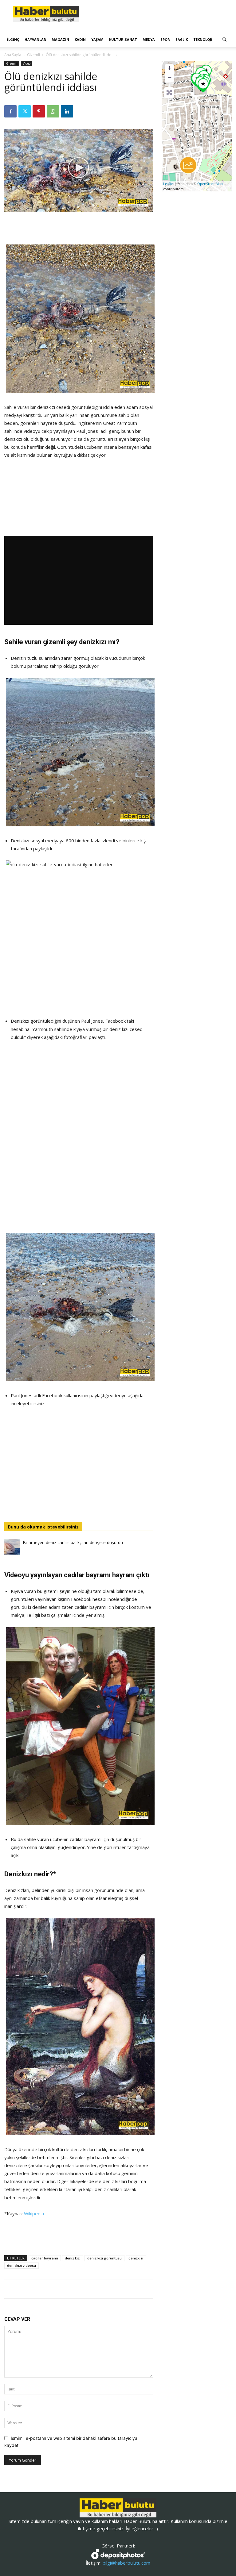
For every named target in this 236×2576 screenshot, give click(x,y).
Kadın (80, 39)
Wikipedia (34, 2213)
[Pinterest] (39, 111)
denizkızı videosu (22, 2265)
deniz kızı (73, 2258)
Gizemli (33, 55)
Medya (149, 39)
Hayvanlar (35, 39)
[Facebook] (10, 111)
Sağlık (182, 39)
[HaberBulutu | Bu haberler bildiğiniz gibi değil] (118, 2508)
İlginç (13, 39)
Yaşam (97, 39)
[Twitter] (25, 111)
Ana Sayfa (13, 55)
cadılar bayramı (45, 2258)
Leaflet (169, 184)
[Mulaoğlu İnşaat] (188, 165)
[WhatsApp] (53, 111)
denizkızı (136, 2258)
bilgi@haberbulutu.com (126, 2563)
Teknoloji (203, 39)
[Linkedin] (67, 111)
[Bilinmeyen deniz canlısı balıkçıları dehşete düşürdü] (12, 1547)
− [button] (169, 77)
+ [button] (169, 68)
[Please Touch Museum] (203, 85)
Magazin (60, 39)
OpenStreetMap (210, 184)
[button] (224, 40)
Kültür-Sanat (123, 39)
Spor (165, 39)
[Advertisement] (79, 229)
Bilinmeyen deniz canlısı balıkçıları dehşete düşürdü (73, 1542)
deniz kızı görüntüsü (104, 2258)
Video (27, 63)
